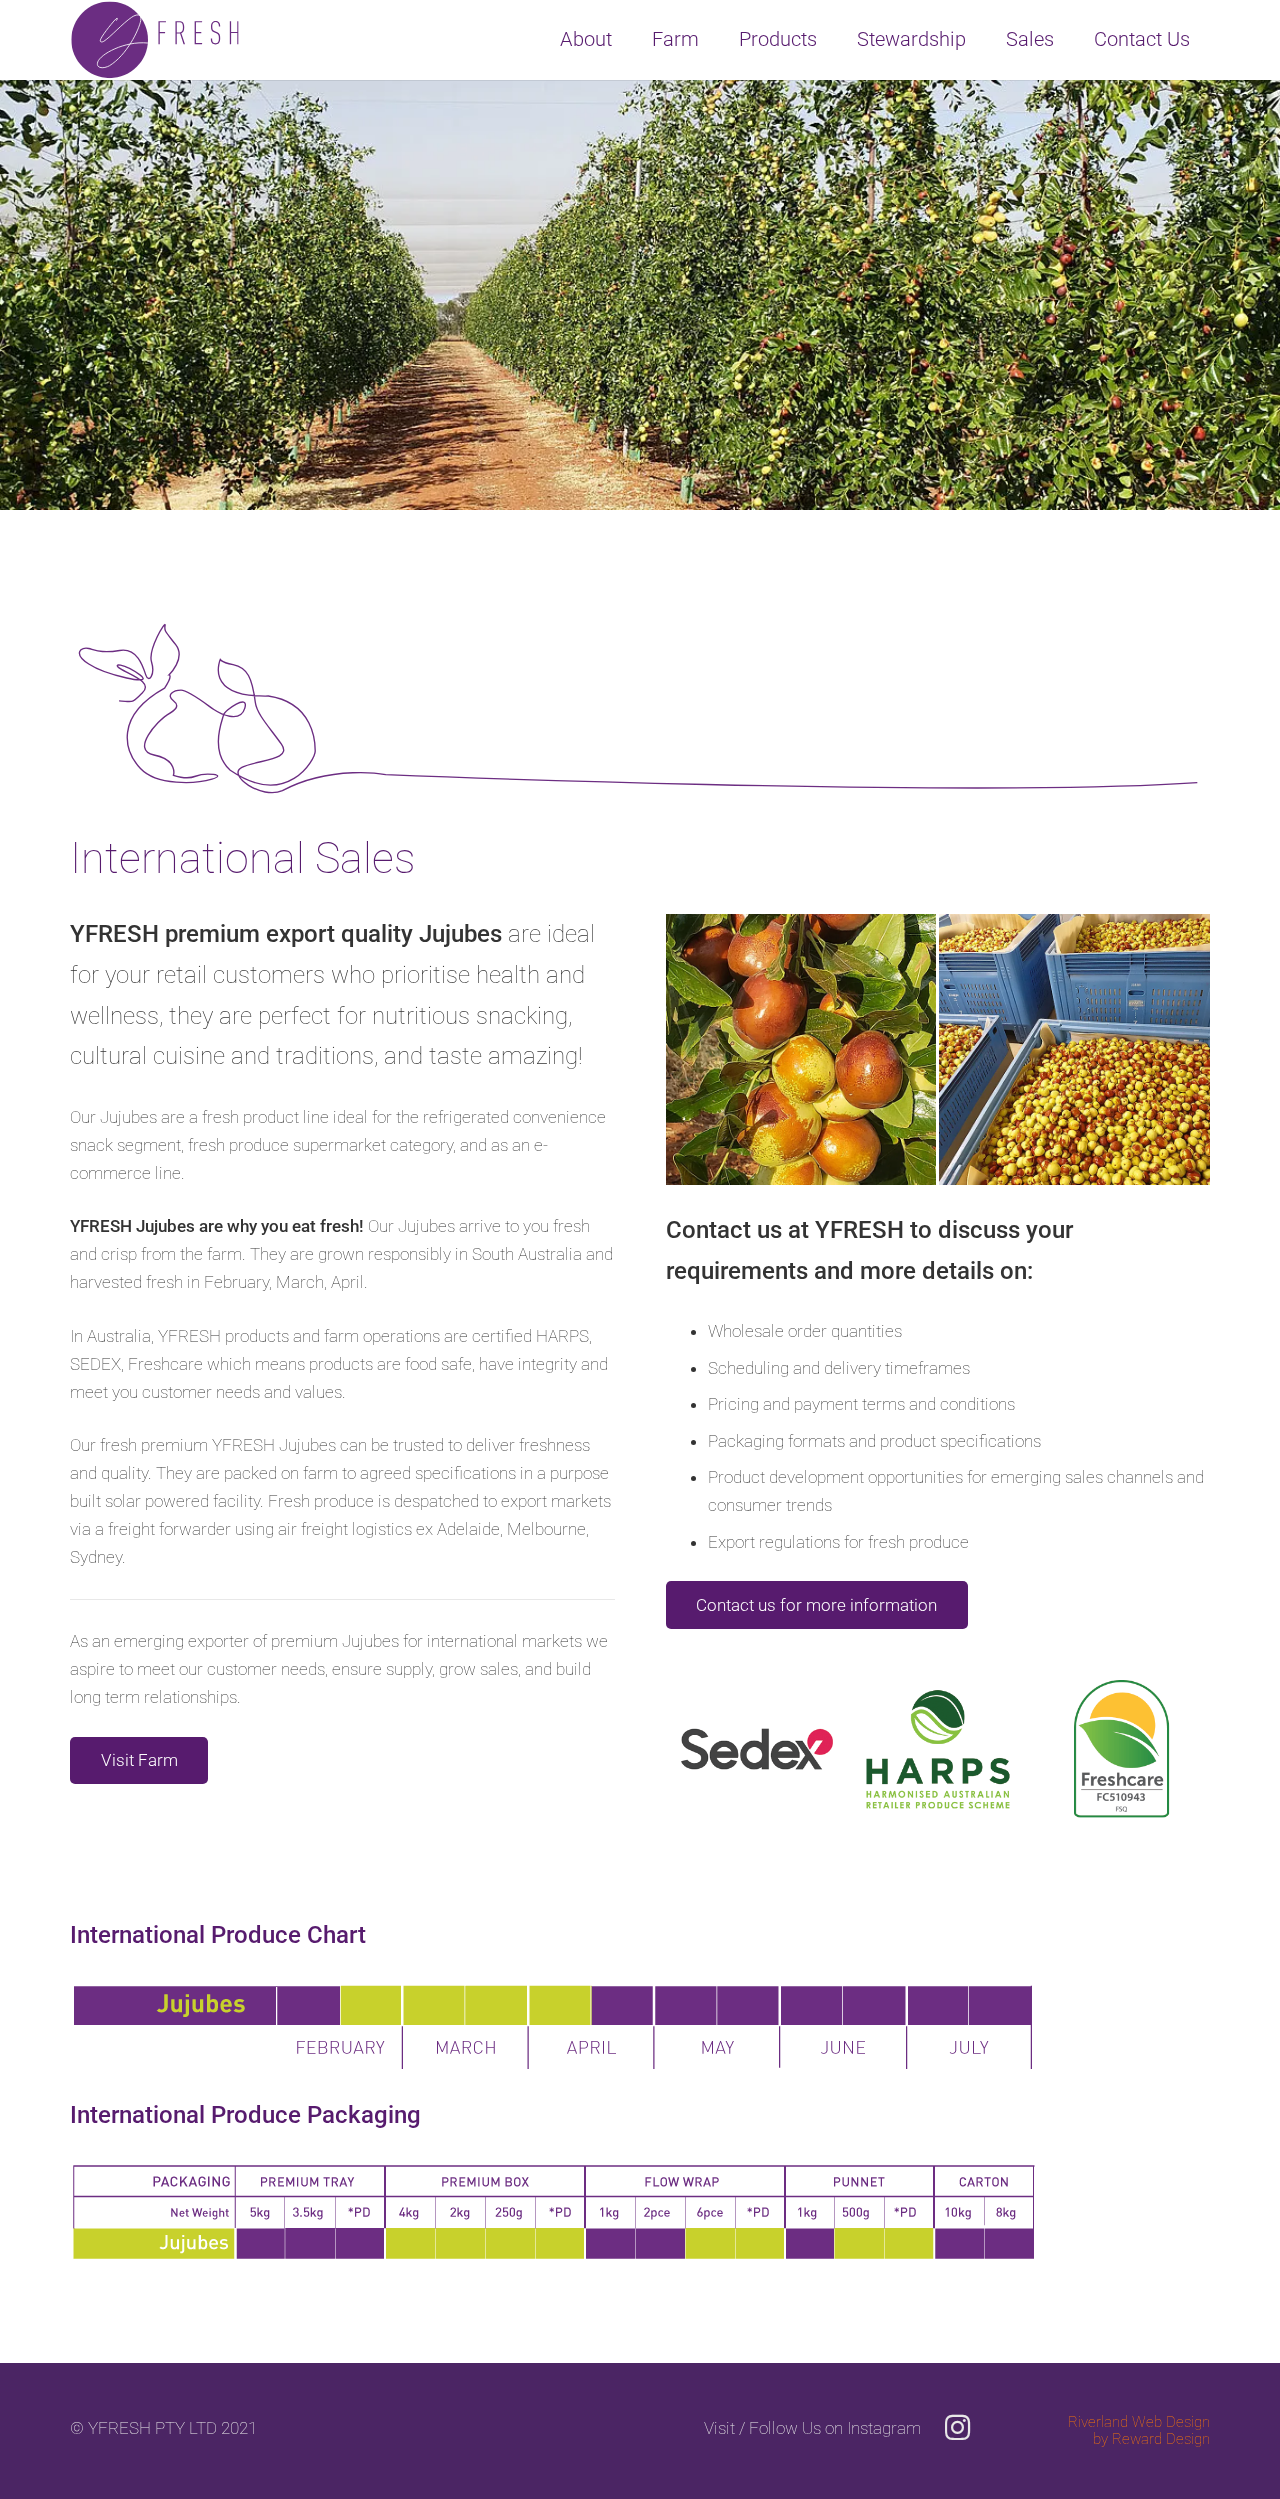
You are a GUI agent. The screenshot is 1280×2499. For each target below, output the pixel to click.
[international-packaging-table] (640, 2211)
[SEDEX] (755, 1748)
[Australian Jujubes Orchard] (801, 1049)
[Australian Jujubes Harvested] (1074, 1049)
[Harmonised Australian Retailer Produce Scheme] (937, 1748)
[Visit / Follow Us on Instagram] (947, 2428)
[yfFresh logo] (155, 40)
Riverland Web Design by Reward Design (1139, 2430)
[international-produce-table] (640, 2025)
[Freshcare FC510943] (1120, 1748)
